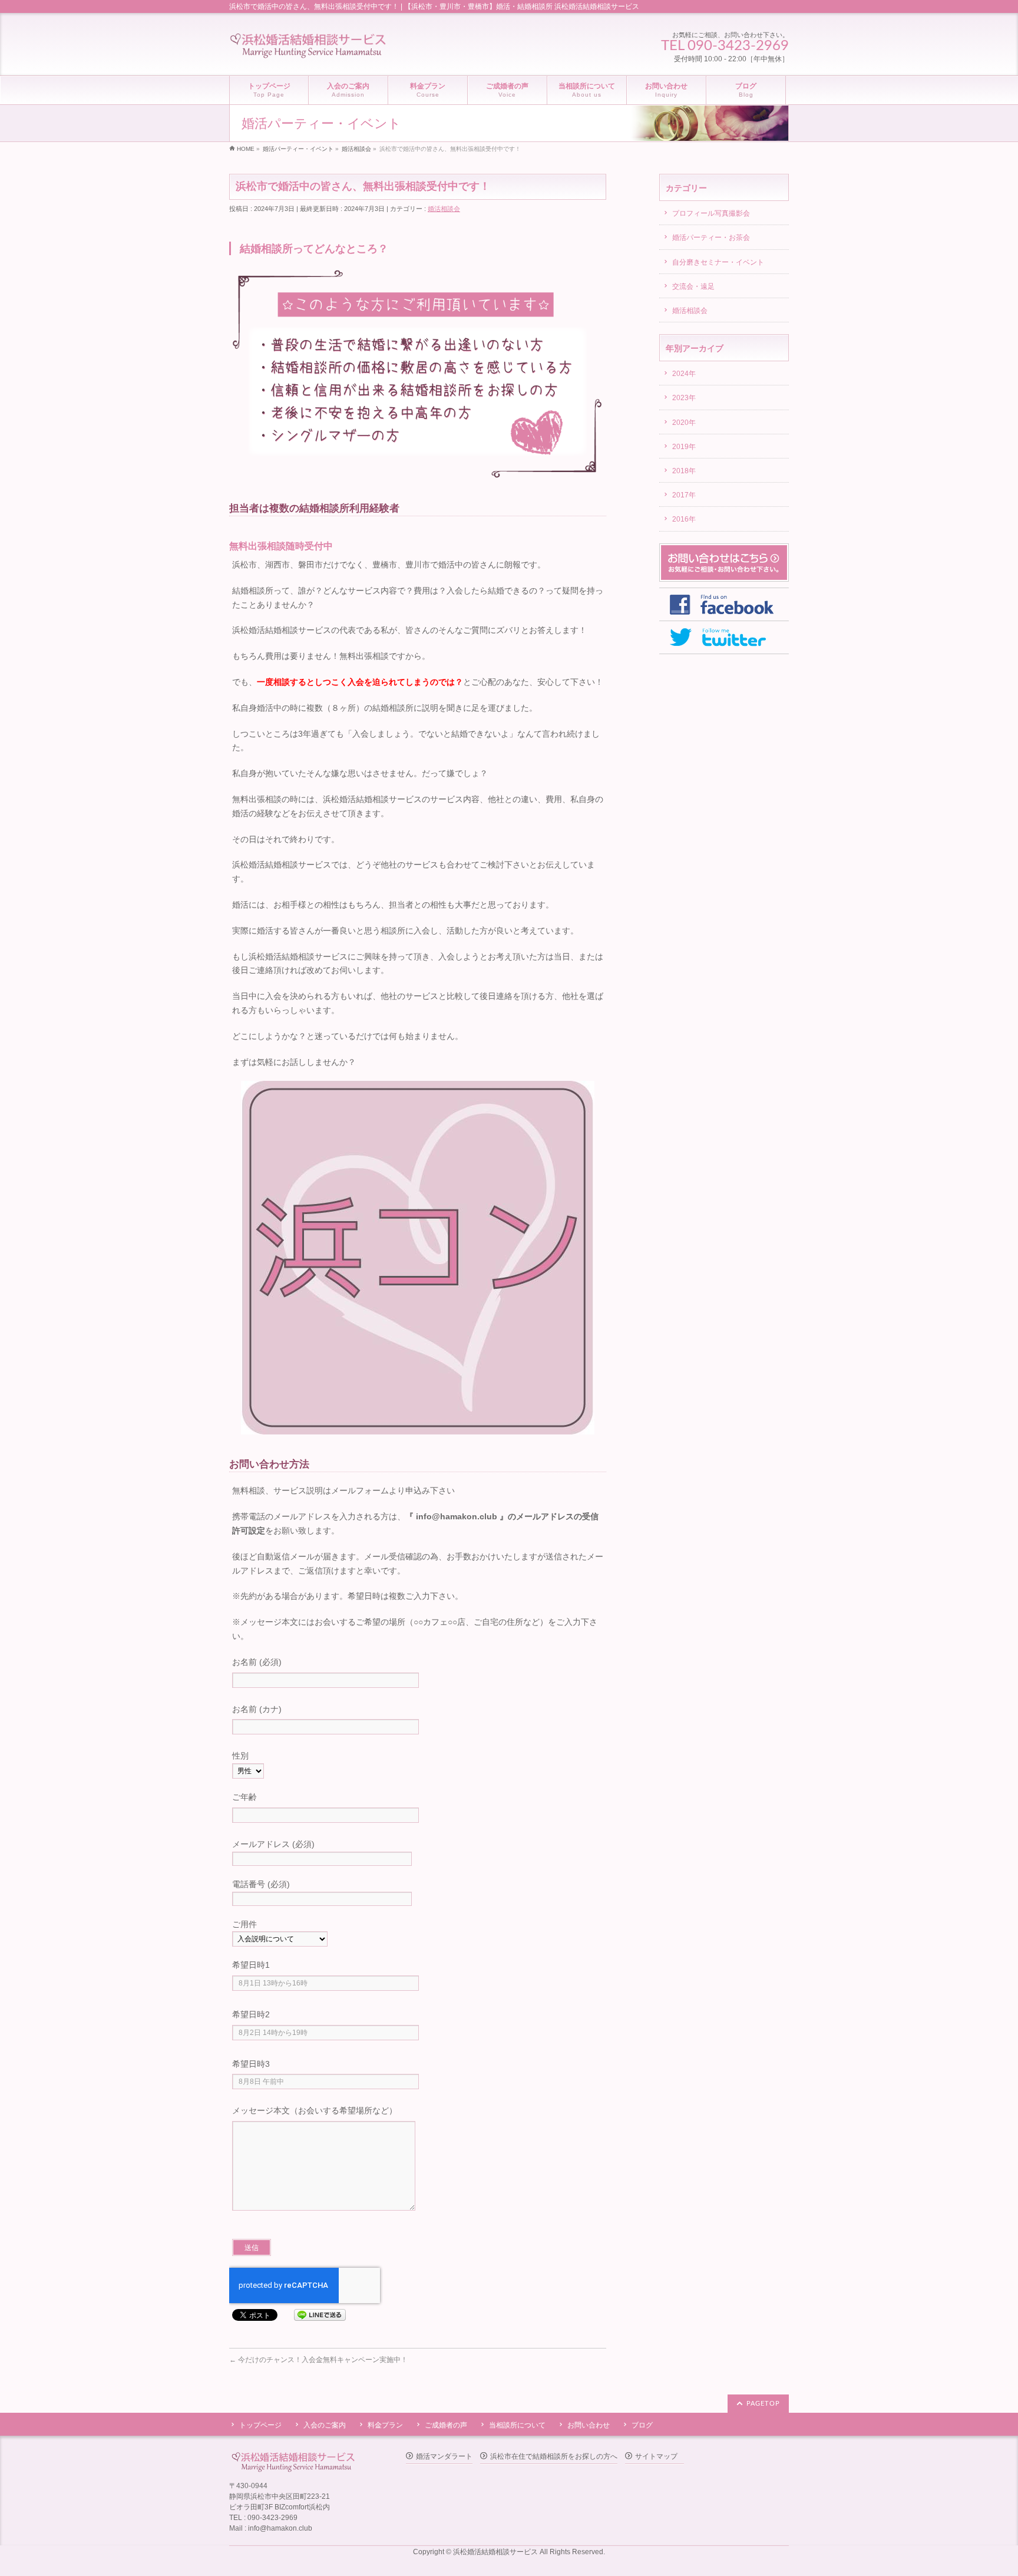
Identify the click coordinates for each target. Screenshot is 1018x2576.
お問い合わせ (589, 2425)
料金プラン (385, 2425)
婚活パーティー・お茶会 (711, 238)
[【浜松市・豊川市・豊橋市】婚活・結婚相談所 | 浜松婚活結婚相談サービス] (308, 47)
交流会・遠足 (693, 286)
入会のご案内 (325, 2425)
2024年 (684, 374)
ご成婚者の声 (446, 2425)
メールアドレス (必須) (273, 1844)
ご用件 (244, 1924)
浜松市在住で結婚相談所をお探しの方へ (554, 2456)
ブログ (642, 2425)
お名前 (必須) (257, 1662)
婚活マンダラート (444, 2456)
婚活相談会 (444, 209)
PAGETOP (763, 2404)
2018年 (684, 471)
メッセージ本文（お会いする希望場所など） (315, 2110)
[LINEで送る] (320, 2314)
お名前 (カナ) (257, 1709)
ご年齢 (244, 1797)
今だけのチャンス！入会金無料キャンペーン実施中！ (318, 2360)
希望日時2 (251, 2014)
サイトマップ (656, 2456)
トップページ (260, 2425)
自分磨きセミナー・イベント (718, 262)
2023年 (684, 398)
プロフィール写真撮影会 (711, 213)
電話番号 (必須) (261, 1884)
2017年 (684, 495)
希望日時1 (251, 1965)
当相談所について (517, 2425)
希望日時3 (251, 2064)
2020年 (684, 423)
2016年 (684, 519)
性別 (240, 1756)
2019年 (684, 447)
